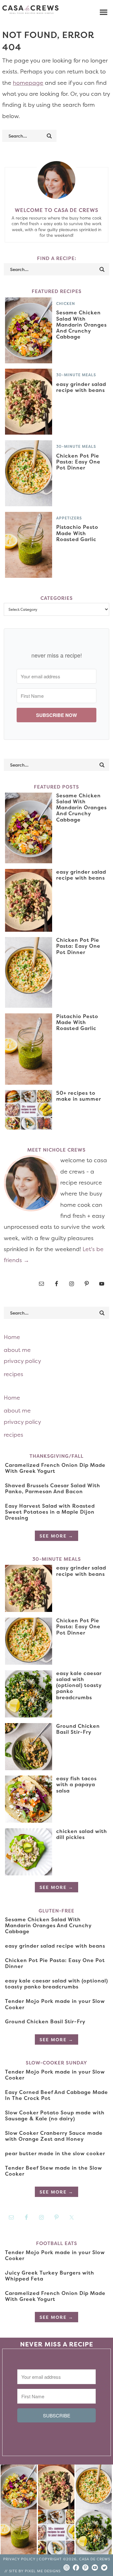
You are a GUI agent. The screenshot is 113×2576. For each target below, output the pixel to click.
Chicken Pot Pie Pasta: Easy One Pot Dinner (78, 462)
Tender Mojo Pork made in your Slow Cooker (55, 2004)
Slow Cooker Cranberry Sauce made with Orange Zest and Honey (54, 2136)
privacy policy (22, 1361)
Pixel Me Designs (43, 2571)
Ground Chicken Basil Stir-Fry (78, 1729)
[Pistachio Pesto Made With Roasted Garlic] (19, 2533)
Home (12, 1337)
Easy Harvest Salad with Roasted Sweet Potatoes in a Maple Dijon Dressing (50, 1512)
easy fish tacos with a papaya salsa (76, 1784)
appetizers (69, 518)
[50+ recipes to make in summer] (56, 2533)
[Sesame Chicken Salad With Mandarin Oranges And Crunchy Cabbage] (19, 2489)
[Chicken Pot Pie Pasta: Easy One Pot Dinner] (94, 2489)
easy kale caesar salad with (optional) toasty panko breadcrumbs (79, 1685)
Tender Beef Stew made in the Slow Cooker (54, 2171)
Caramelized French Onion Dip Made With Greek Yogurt (55, 1468)
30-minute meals (76, 375)
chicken (66, 304)
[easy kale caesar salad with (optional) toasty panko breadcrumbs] (94, 2533)
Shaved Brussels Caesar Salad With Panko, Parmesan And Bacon (53, 1488)
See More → (56, 1536)
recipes (13, 1374)
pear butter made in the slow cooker (55, 2153)
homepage (28, 83)
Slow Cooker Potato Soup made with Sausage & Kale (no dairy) (55, 2115)
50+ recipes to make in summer (79, 1096)
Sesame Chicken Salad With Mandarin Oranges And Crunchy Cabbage (81, 325)
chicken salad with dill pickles (82, 1834)
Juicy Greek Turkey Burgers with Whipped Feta (50, 2276)
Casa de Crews (30, 9)
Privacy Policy (19, 2559)
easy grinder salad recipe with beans (81, 387)
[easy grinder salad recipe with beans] (56, 2489)
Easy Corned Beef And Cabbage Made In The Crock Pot (56, 2095)
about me (17, 1350)
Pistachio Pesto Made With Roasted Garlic (77, 533)
